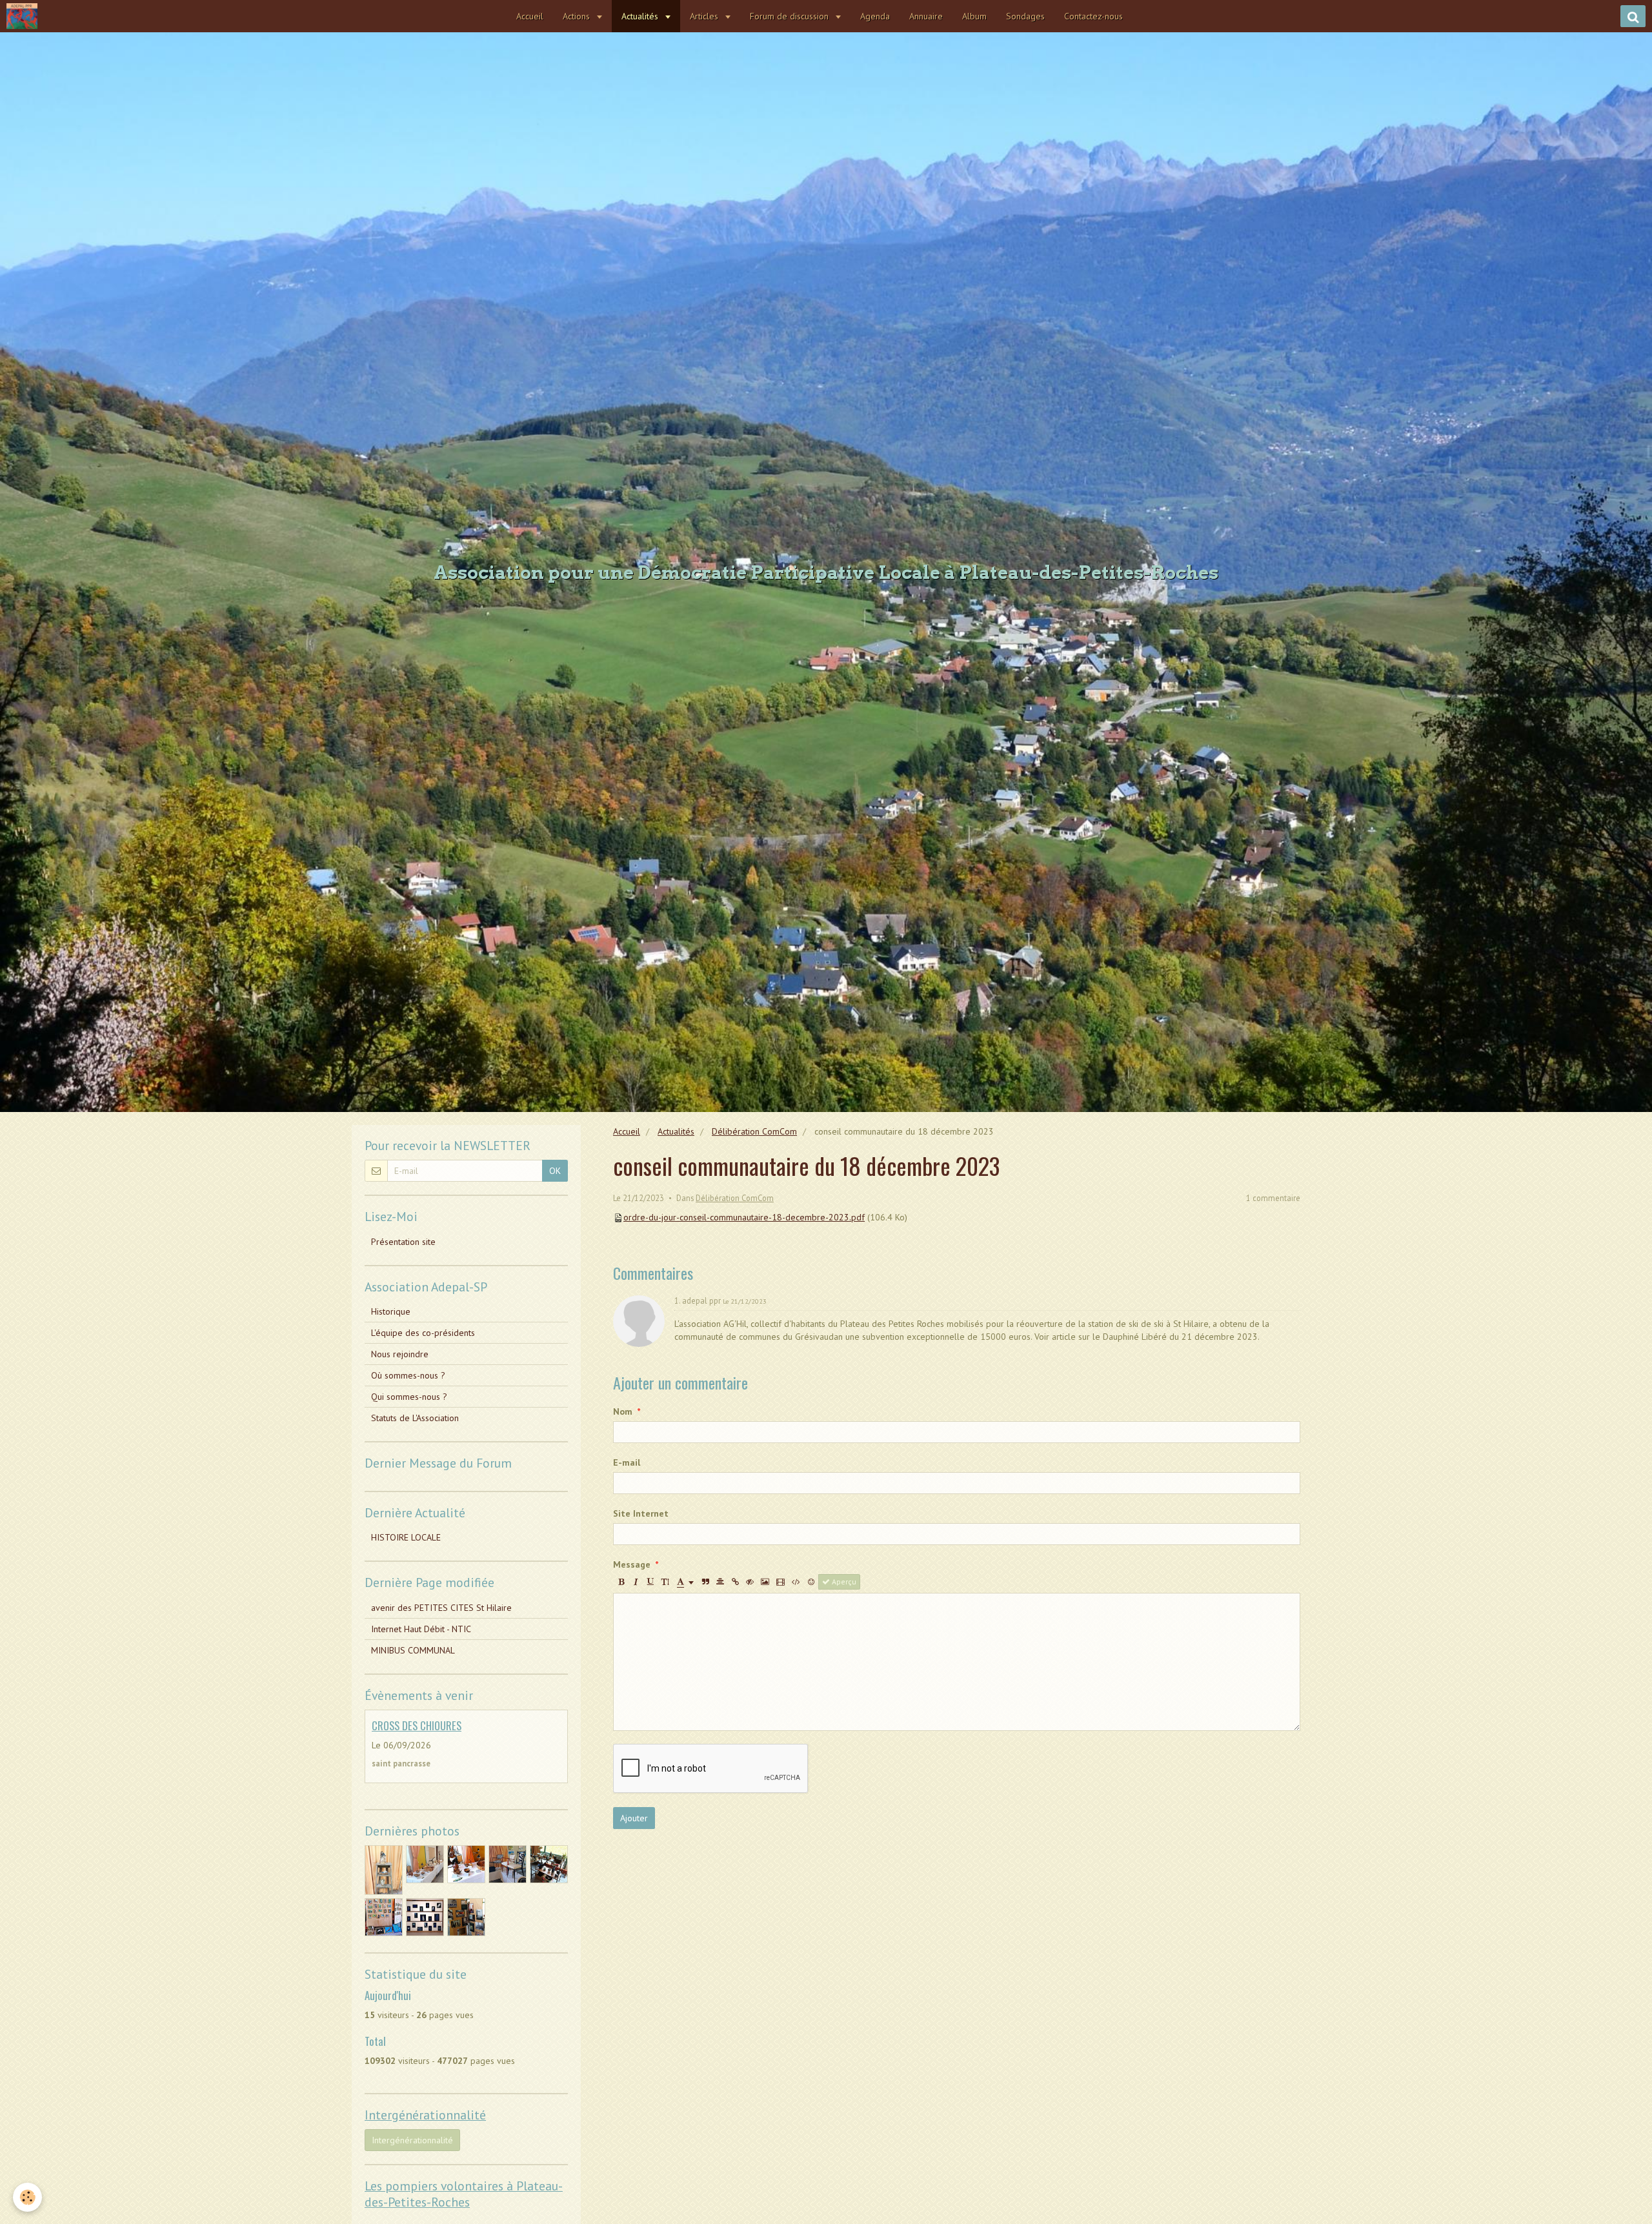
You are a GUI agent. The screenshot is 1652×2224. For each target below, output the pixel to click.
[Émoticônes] (811, 1582)
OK (555, 1171)
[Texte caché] (750, 1582)
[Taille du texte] (665, 1582)
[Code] (796, 1582)
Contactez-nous (1093, 16)
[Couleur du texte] (685, 1582)
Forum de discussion (791, 16)
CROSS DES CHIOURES (417, 1725)
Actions (578, 16)
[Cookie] (27, 2197)
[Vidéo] (781, 1582)
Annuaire (926, 16)
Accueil (530, 16)
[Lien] (735, 1582)
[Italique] (636, 1582)
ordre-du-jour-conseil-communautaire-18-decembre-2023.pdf (744, 1217)
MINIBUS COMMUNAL (413, 1650)
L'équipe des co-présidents (423, 1333)
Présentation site (403, 1242)
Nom (623, 1411)
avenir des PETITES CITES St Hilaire (441, 1608)
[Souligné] (650, 1582)
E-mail (627, 1462)
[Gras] (621, 1582)
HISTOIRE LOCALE (406, 1537)
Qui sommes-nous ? (409, 1397)
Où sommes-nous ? (408, 1375)
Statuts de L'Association (415, 1418)
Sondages (1025, 16)
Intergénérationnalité (412, 2140)
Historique (391, 1311)
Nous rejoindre (400, 1354)
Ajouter (634, 1818)
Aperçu (843, 1582)
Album (974, 16)
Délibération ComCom (754, 1131)
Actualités (641, 16)
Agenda (875, 16)
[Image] (765, 1582)
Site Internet (641, 1513)
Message (632, 1564)
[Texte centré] (720, 1582)
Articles (705, 16)
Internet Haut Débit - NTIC (421, 1629)
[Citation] (705, 1582)
